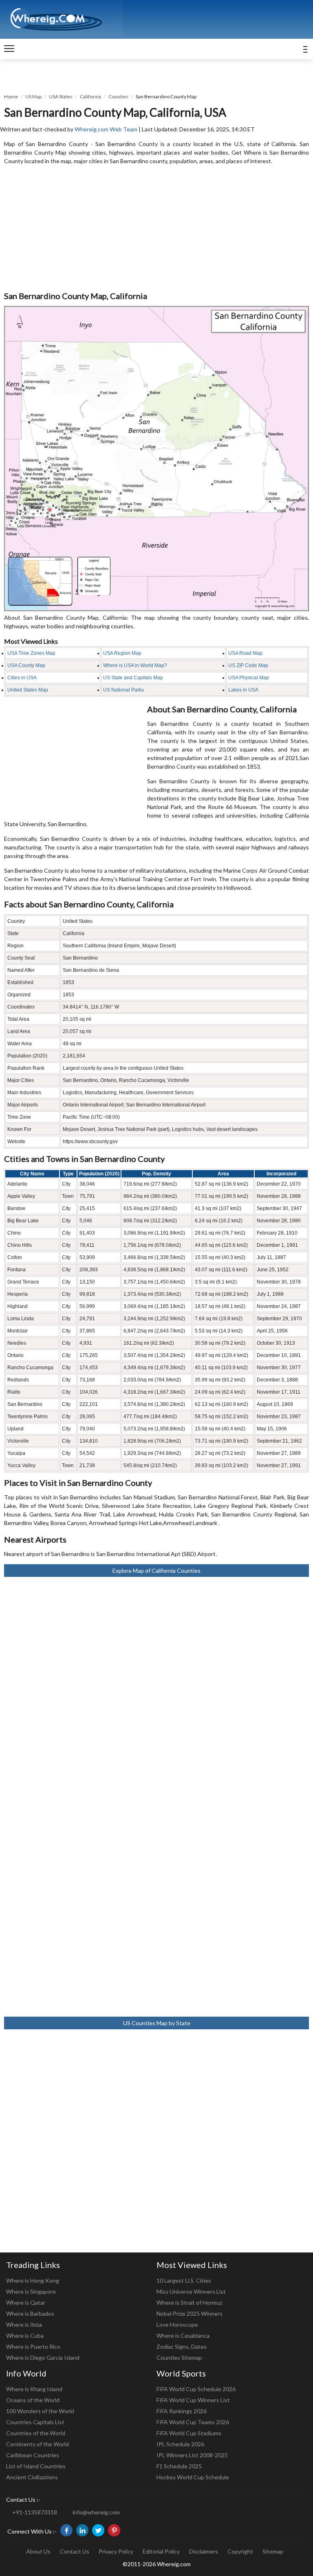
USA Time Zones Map (31, 653)
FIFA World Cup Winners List (193, 2400)
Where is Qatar (26, 2302)
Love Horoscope (177, 2324)
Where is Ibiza (24, 2324)
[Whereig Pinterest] (114, 2530)
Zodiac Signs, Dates (182, 2347)
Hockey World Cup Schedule (193, 2477)
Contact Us (75, 2551)
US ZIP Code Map (248, 665)
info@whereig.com (96, 2512)
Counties (118, 96)
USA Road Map (245, 653)
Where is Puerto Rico (33, 2347)
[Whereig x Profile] (98, 2530)
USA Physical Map (249, 678)
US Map (33, 96)
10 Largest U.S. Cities (184, 2280)
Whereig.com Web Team (106, 129)
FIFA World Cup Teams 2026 (193, 2422)
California (90, 96)
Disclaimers (204, 2551)
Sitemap (273, 2551)
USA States (61, 96)
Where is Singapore (31, 2291)
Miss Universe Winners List (191, 2291)
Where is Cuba (25, 2335)
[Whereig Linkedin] (82, 2530)
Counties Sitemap (179, 2358)
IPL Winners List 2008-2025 (192, 2455)
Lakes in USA (243, 690)
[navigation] (9, 49)
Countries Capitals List (35, 2422)
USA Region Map (122, 653)
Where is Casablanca (183, 2335)
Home (11, 96)
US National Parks (123, 690)
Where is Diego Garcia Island (43, 2358)
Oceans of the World (33, 2400)
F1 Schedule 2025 (179, 2466)
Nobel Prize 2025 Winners (190, 2313)
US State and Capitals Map (133, 678)
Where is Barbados (30, 2313)
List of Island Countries (36, 2466)
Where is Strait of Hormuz (189, 2302)
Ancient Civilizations (32, 2477)
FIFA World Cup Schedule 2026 (196, 2389)
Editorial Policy (161, 2551)
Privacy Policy (116, 2551)
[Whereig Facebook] (66, 2530)
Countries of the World (36, 2433)
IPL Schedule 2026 (180, 2444)
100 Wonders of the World (40, 2411)
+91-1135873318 (35, 2512)
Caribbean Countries (33, 2455)
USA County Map (26, 665)
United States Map (28, 690)
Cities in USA (22, 678)
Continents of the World (37, 2444)
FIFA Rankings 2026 (182, 2411)
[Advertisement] (156, 228)
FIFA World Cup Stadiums (189, 2433)
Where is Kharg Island (34, 2389)
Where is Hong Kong (33, 2280)
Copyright (240, 2551)
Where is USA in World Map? (135, 665)
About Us (38, 2551)
